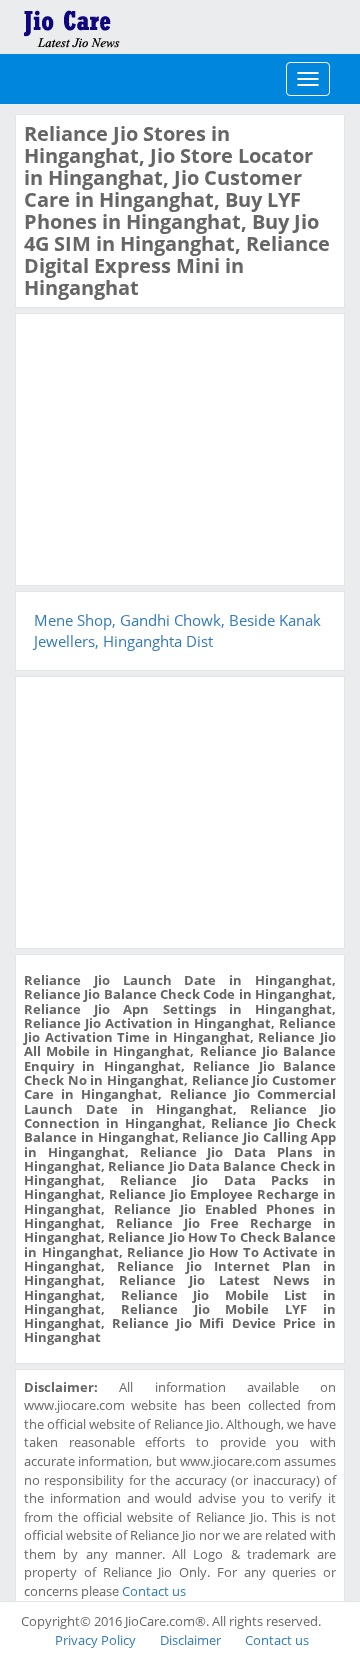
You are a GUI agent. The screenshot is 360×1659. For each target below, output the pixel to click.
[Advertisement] (174, 447)
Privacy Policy (95, 1640)
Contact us (154, 1591)
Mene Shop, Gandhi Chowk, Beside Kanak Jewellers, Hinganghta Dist (177, 630)
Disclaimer (190, 1640)
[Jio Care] (140, 25)
